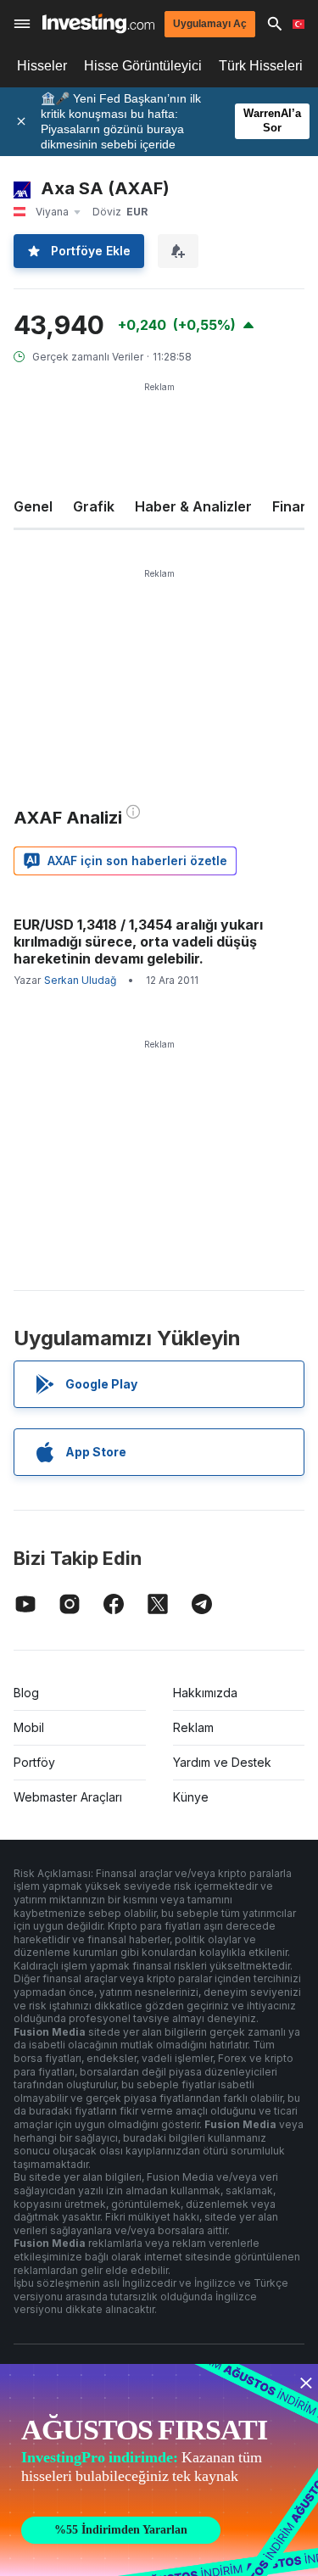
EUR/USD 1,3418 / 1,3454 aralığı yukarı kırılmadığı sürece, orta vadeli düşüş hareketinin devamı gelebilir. (138, 942)
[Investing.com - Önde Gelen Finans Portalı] (98, 23)
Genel (33, 506)
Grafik (94, 506)
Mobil (29, 1727)
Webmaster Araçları (68, 1797)
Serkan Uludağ (80, 980)
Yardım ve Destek (222, 1762)
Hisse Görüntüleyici (143, 66)
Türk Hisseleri (261, 66)
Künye (191, 1797)
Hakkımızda (205, 1693)
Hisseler (42, 66)
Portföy (34, 1762)
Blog (26, 1693)
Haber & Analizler (193, 506)
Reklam (193, 1727)
